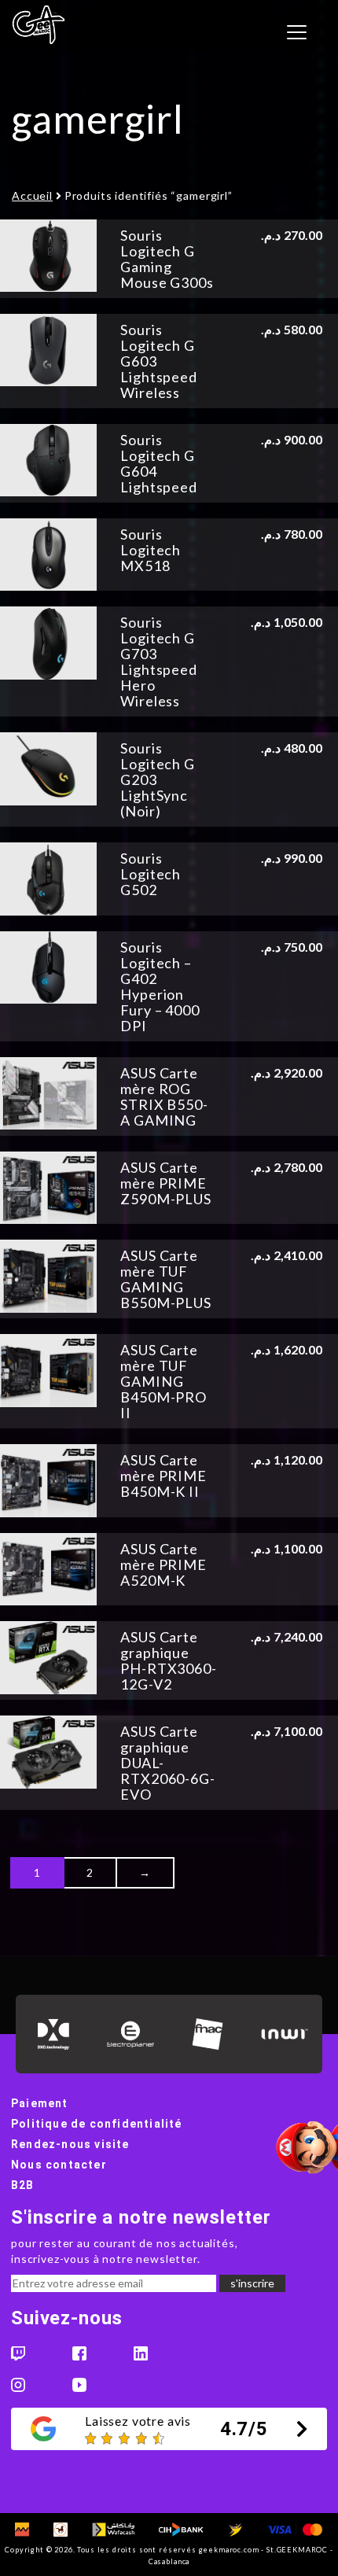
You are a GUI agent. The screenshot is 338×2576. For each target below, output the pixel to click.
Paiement (40, 2103)
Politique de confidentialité (97, 2124)
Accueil (32, 195)
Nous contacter (59, 2165)
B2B (23, 2185)
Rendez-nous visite (70, 2144)
